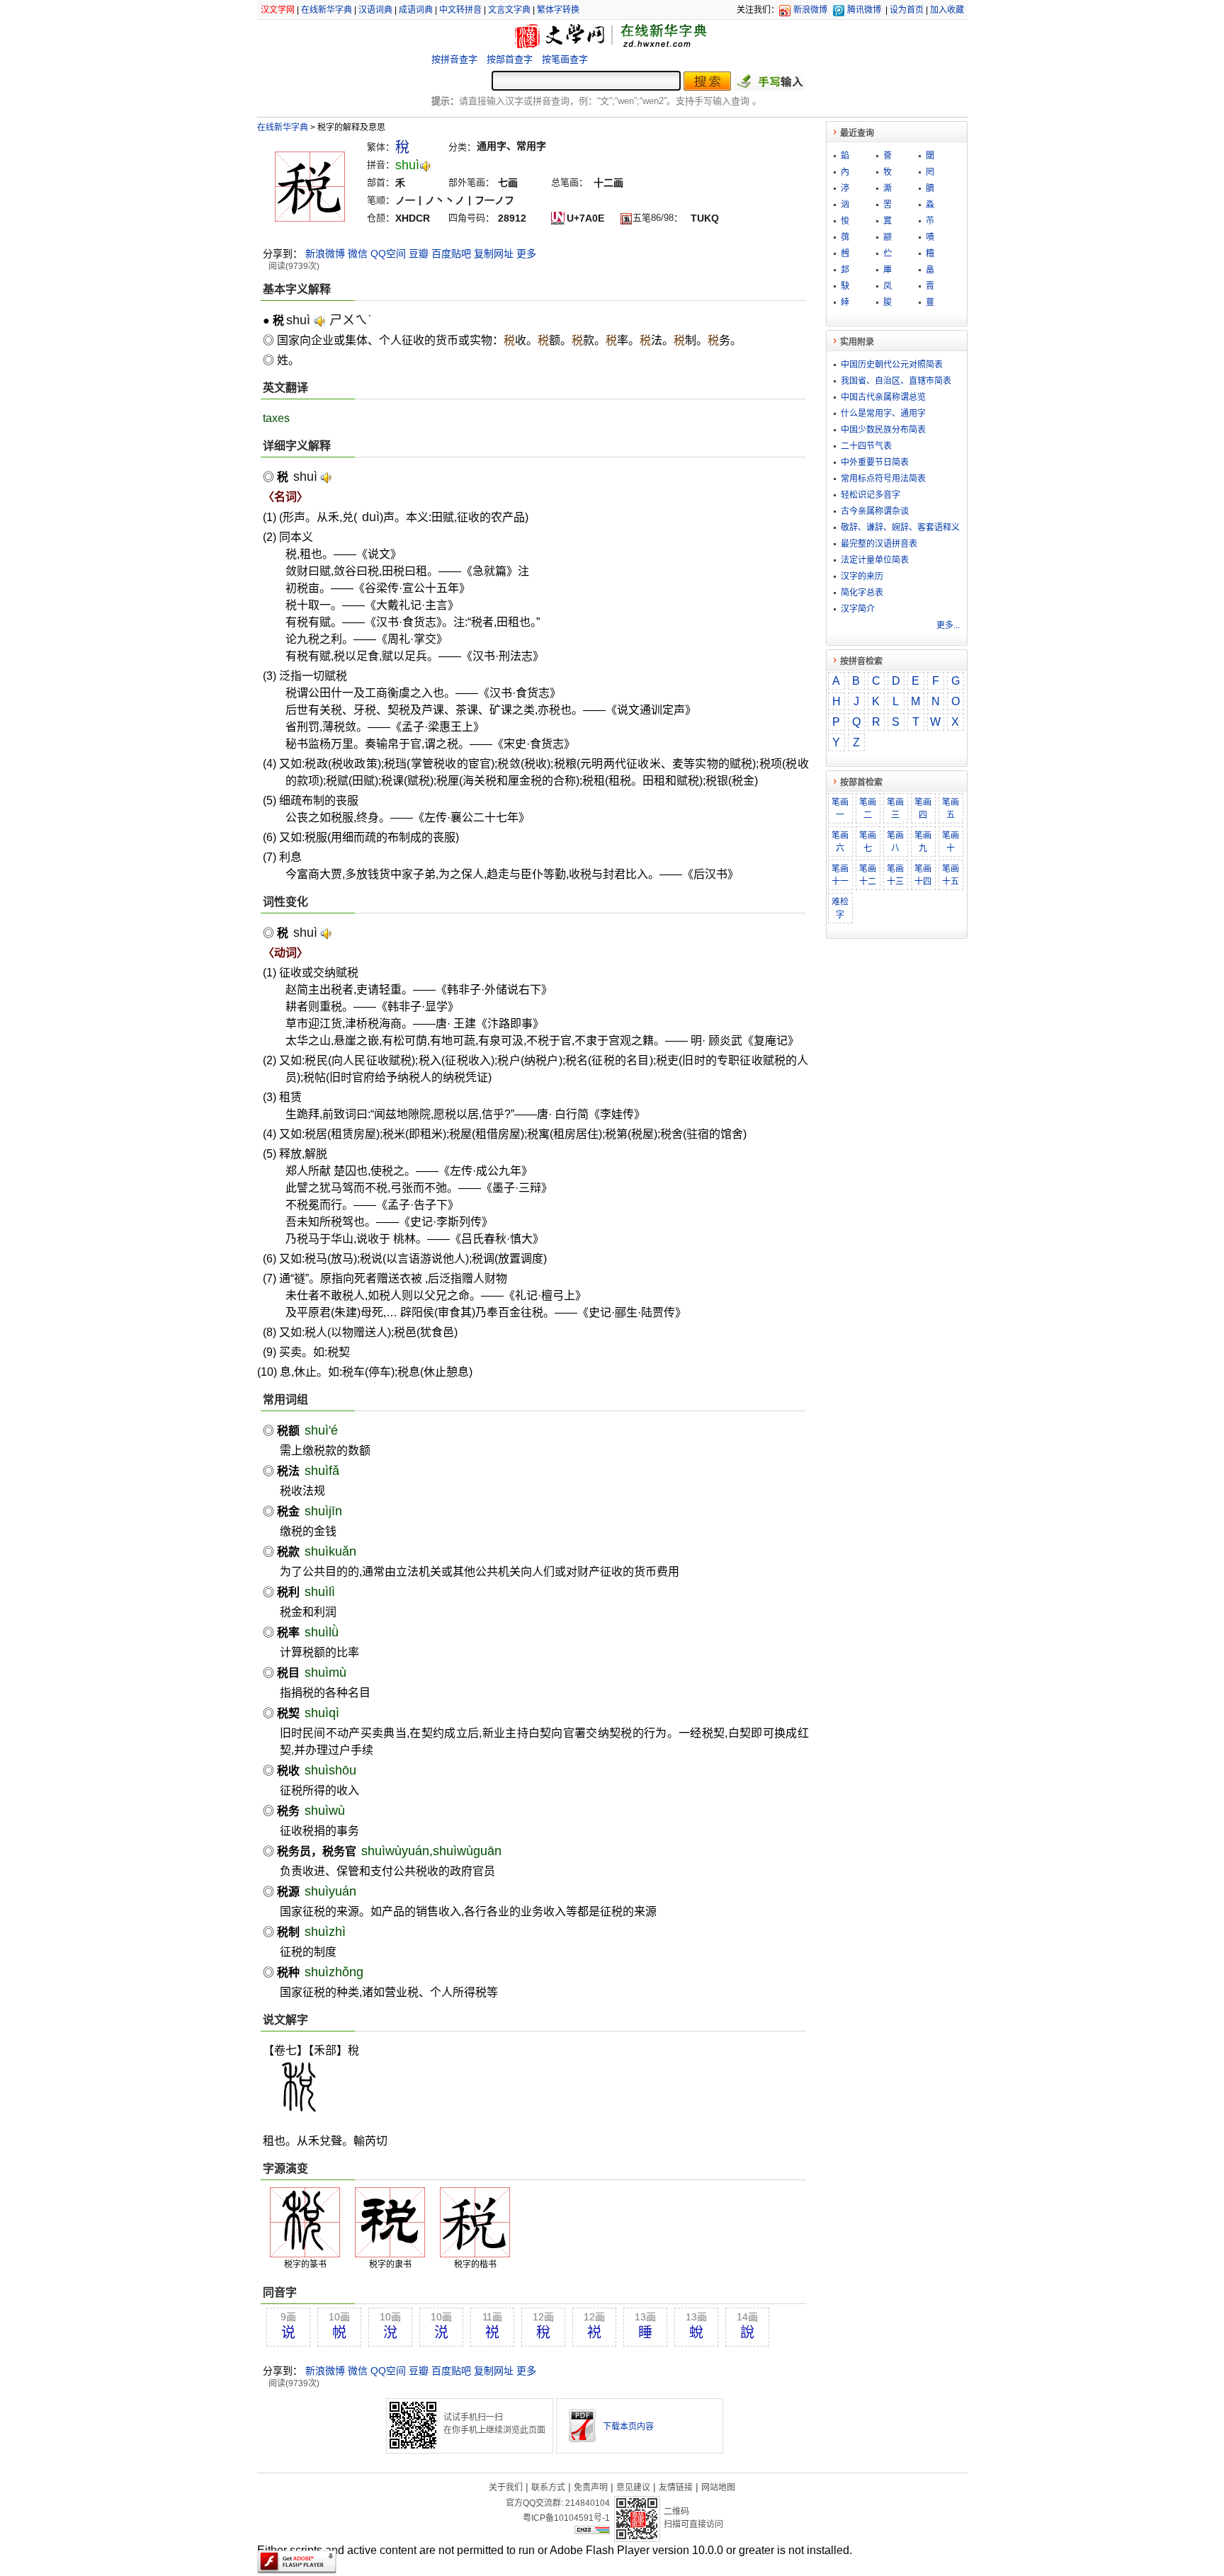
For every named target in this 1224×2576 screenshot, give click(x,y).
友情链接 (676, 2487)
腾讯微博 (864, 10)
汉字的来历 (862, 576)
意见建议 (633, 2487)
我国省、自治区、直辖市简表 (896, 381)
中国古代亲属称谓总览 (883, 397)
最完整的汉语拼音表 (879, 544)
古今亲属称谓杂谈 (875, 511)
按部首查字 (510, 59)
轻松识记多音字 (871, 495)
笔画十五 (951, 875)
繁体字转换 (558, 10)
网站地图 (718, 2487)
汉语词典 (375, 10)
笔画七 (868, 842)
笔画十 (951, 842)
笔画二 (868, 809)
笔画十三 (895, 875)
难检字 (840, 908)
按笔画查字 (565, 59)
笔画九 (923, 842)
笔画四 (923, 809)
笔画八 (895, 842)
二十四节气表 (866, 446)
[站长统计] (592, 2531)
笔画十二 (868, 875)
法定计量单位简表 (875, 560)
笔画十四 (923, 875)
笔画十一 (840, 875)
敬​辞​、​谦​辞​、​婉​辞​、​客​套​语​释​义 (900, 528)
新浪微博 (810, 10)
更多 (526, 253)
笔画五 (951, 809)
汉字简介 (858, 609)
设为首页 (907, 10)
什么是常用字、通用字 (883, 414)
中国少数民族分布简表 (883, 430)
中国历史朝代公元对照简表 (892, 365)
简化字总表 (862, 593)
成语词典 (416, 10)
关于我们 (506, 2487)
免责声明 (591, 2487)
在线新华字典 (327, 10)
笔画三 (895, 809)
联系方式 (548, 2487)
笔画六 (840, 842)
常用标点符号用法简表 (883, 479)
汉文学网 (278, 10)
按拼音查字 (454, 59)
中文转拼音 (460, 10)
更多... (948, 625)
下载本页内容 (628, 2427)
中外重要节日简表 (875, 462)
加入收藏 (947, 10)
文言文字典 (509, 10)
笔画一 (840, 809)
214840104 (588, 2503)
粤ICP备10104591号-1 (566, 2518)
